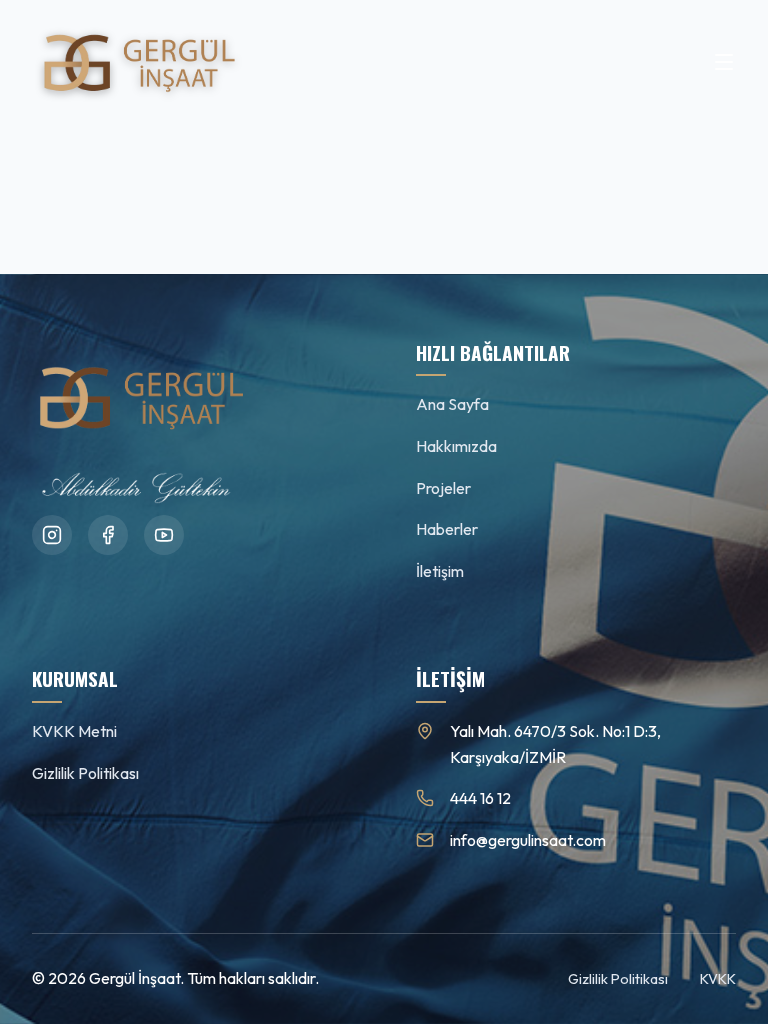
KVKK (718, 979)
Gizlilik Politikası (85, 773)
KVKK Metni (74, 731)
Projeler (443, 488)
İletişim (440, 571)
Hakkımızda (456, 446)
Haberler (447, 529)
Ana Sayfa (452, 404)
